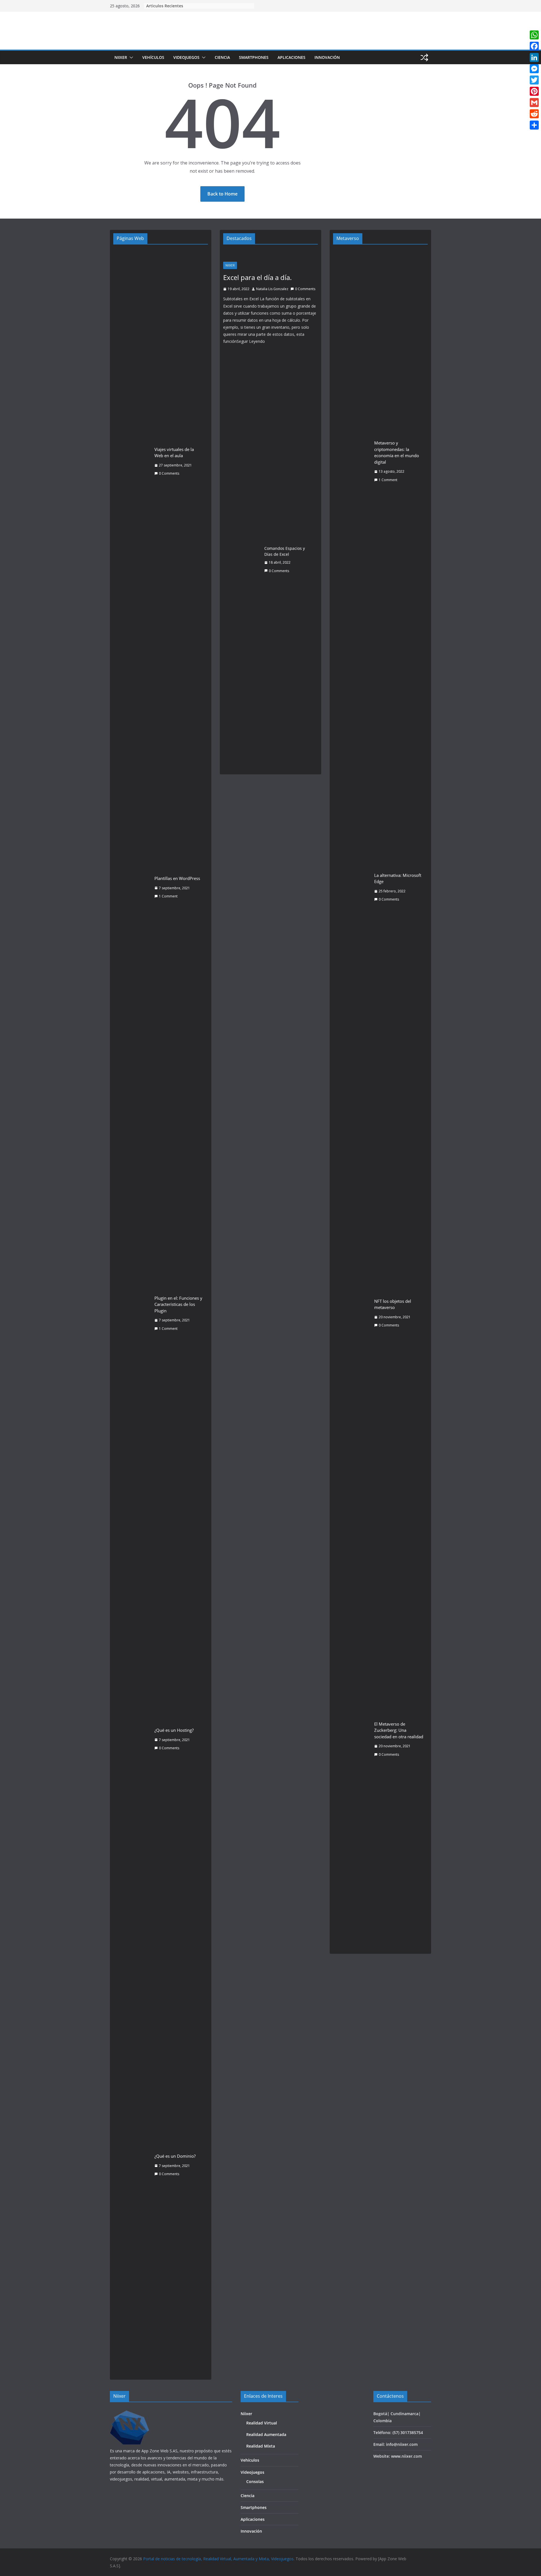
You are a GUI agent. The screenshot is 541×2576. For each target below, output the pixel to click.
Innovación (327, 57)
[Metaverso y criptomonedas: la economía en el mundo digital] (351, 461)
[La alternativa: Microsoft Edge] (351, 887)
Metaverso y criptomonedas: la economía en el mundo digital (397, 452)
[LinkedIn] (534, 57)
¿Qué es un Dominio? (175, 2156)
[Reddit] (534, 114)
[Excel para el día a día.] (270, 254)
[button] (130, 57)
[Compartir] (534, 125)
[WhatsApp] (534, 35)
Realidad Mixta (261, 2446)
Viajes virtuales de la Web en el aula (174, 453)
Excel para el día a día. (257, 277)
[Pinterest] (534, 91)
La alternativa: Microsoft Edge (398, 878)
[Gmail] (534, 103)
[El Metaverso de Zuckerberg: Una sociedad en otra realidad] (351, 1739)
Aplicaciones (291, 57)
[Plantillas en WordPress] (132, 887)
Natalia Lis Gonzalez (272, 289)
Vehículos (153, 57)
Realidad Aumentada (266, 2434)
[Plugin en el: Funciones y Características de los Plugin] (132, 1313)
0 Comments (169, 473)
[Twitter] (534, 80)
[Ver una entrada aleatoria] (424, 57)
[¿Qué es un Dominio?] (132, 2165)
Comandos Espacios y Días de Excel (285, 551)
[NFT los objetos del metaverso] (351, 1313)
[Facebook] (534, 46)
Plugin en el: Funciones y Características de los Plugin (178, 1304)
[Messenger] (534, 69)
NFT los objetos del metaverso (393, 1304)
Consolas (255, 2481)
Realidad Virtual (262, 2423)
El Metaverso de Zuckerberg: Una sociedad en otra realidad (399, 1730)
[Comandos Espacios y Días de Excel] (241, 560)
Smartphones (254, 57)
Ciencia (222, 57)
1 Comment (168, 896)
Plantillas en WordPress (177, 878)
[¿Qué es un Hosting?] (132, 1739)
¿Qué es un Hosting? (174, 1730)
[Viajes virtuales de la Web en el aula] (132, 461)
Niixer (121, 57)
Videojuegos (186, 57)
